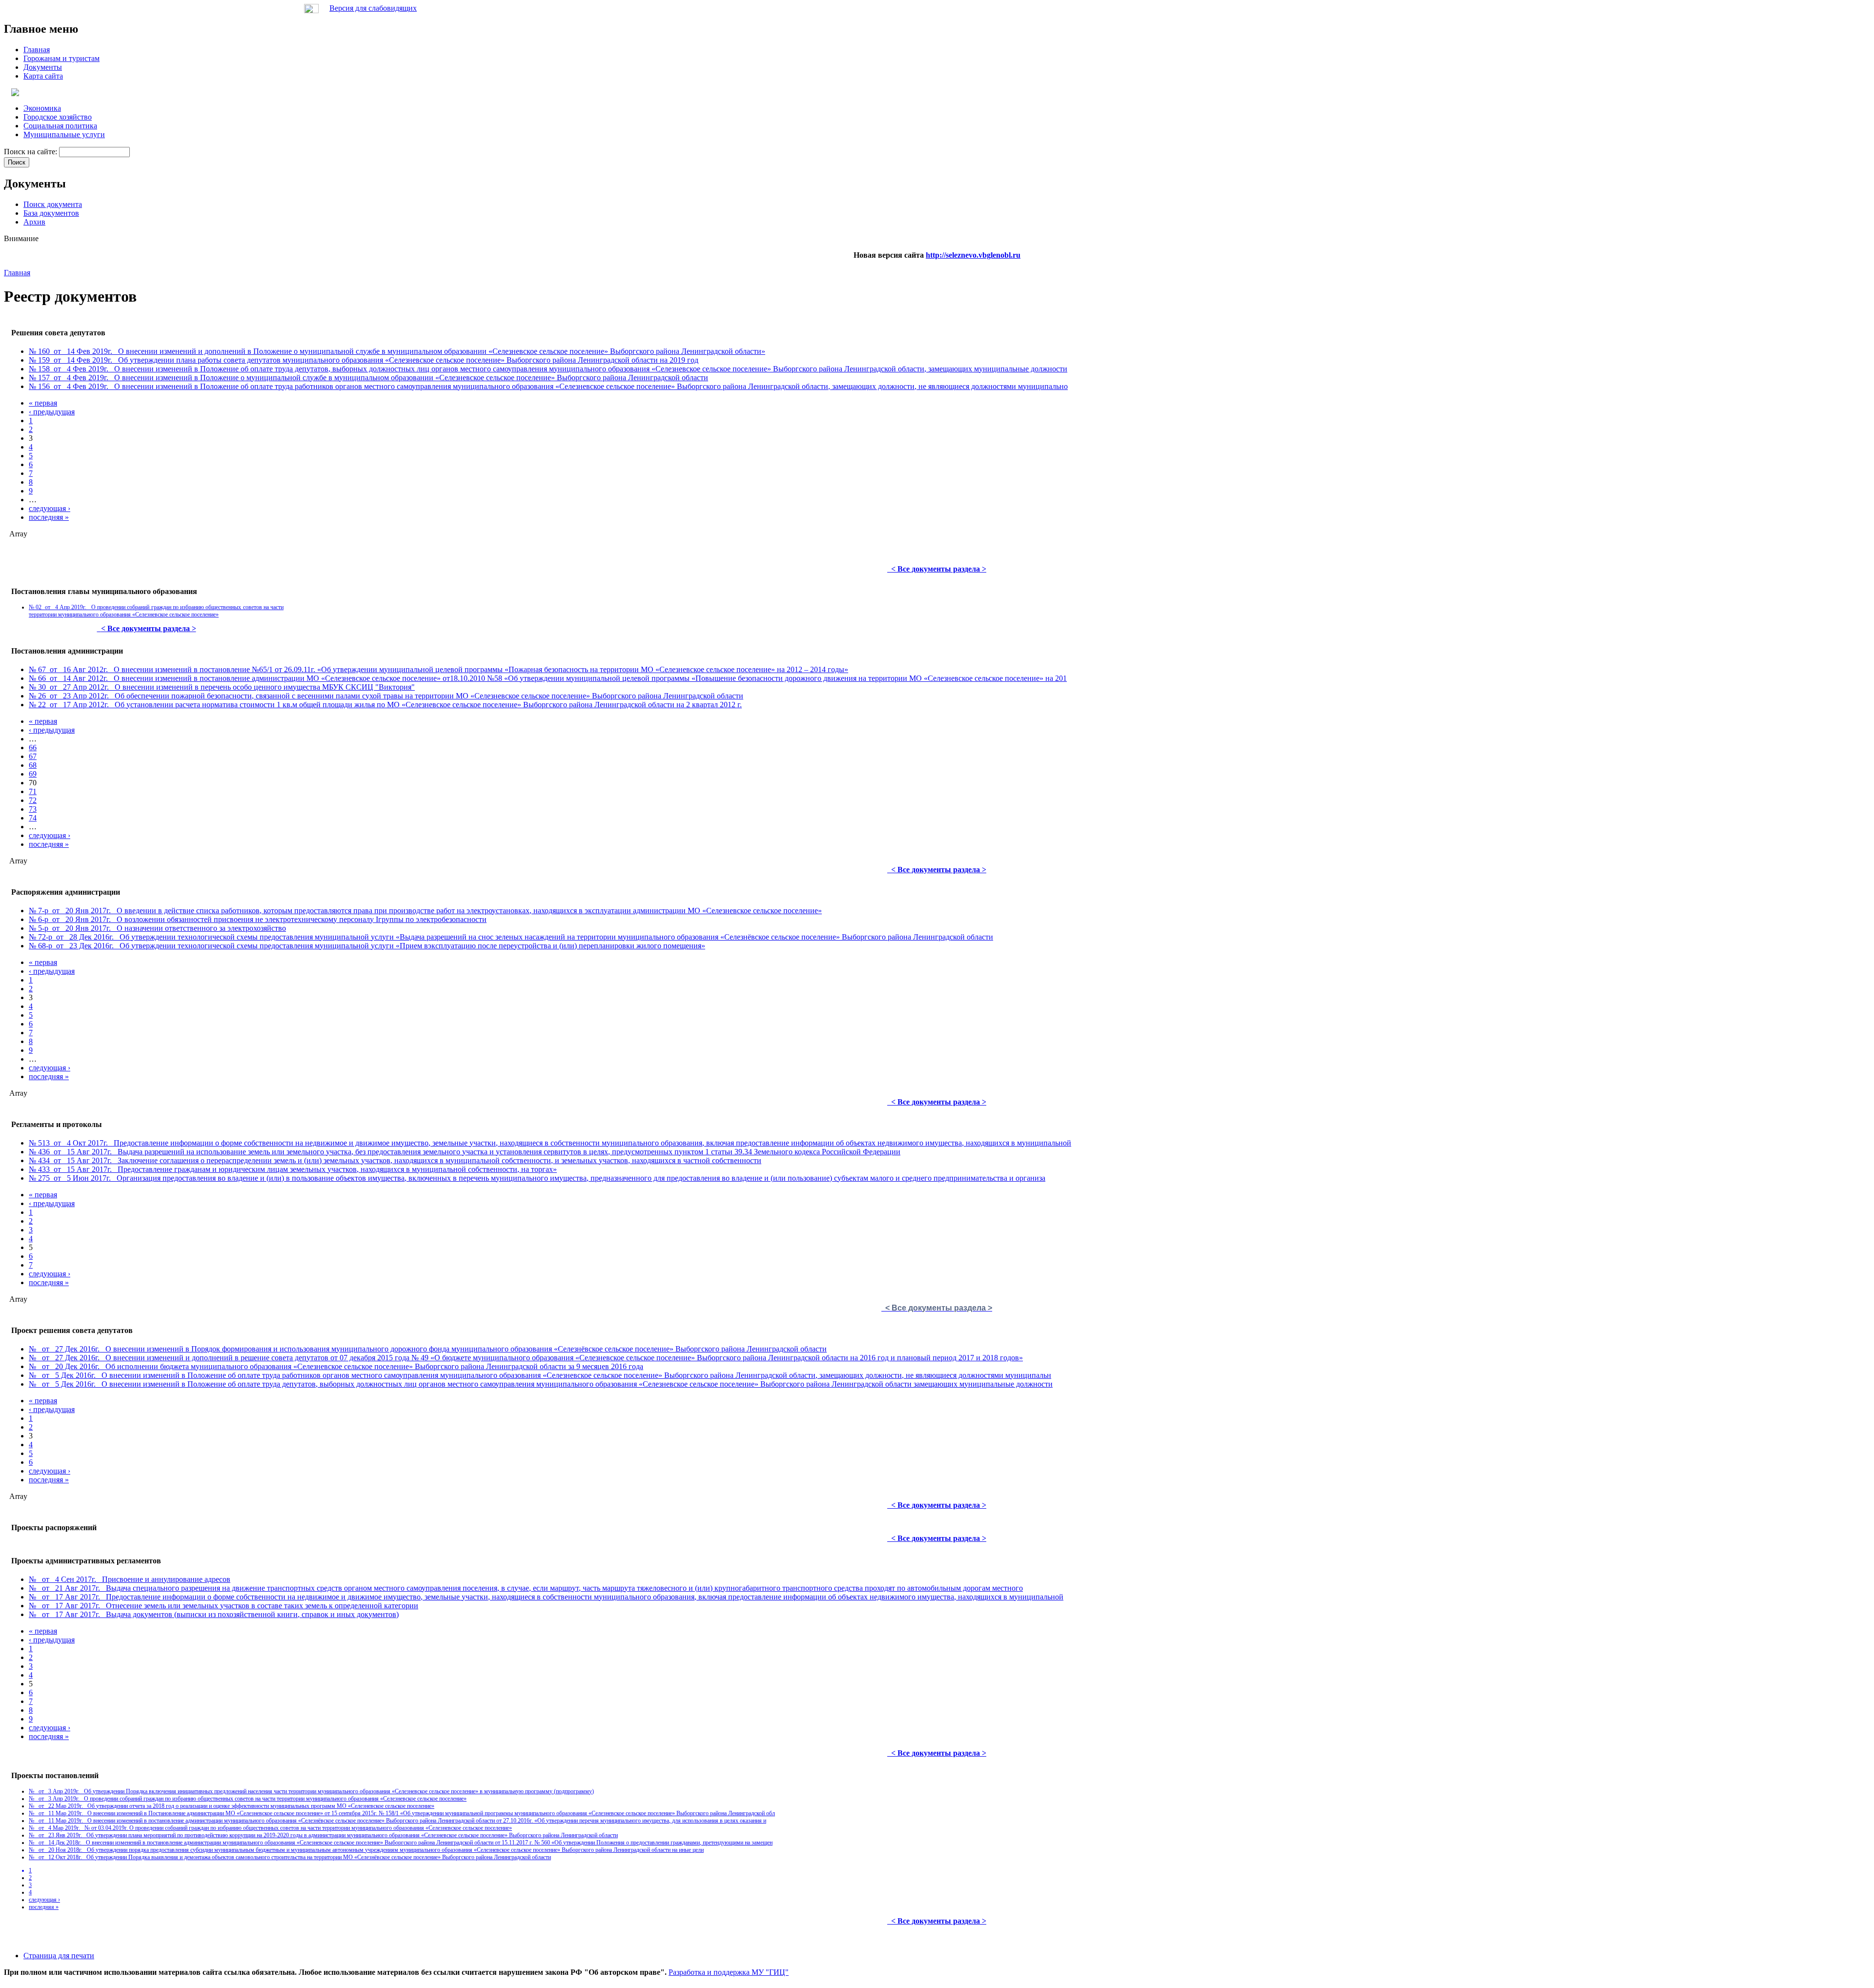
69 (33, 774)
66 (33, 748)
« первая (43, 403)
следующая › (50, 508)
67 (33, 756)
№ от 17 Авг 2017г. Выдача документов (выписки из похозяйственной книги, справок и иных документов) (214, 1614)
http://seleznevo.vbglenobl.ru (973, 255)
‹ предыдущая (52, 412)
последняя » (49, 517)
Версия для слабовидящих (373, 8)
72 (33, 800)
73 (33, 809)
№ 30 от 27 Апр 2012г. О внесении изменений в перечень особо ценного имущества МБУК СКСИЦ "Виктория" (222, 687)
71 (33, 791)
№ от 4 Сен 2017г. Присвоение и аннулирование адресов (130, 1579)
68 (33, 765)
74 (33, 818)
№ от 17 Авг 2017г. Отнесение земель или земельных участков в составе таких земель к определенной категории (224, 1606)
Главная (17, 273)
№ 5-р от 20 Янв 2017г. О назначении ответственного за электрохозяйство (157, 928)
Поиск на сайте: (31, 152)
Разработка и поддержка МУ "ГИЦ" (729, 1972)
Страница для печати (59, 1956)
